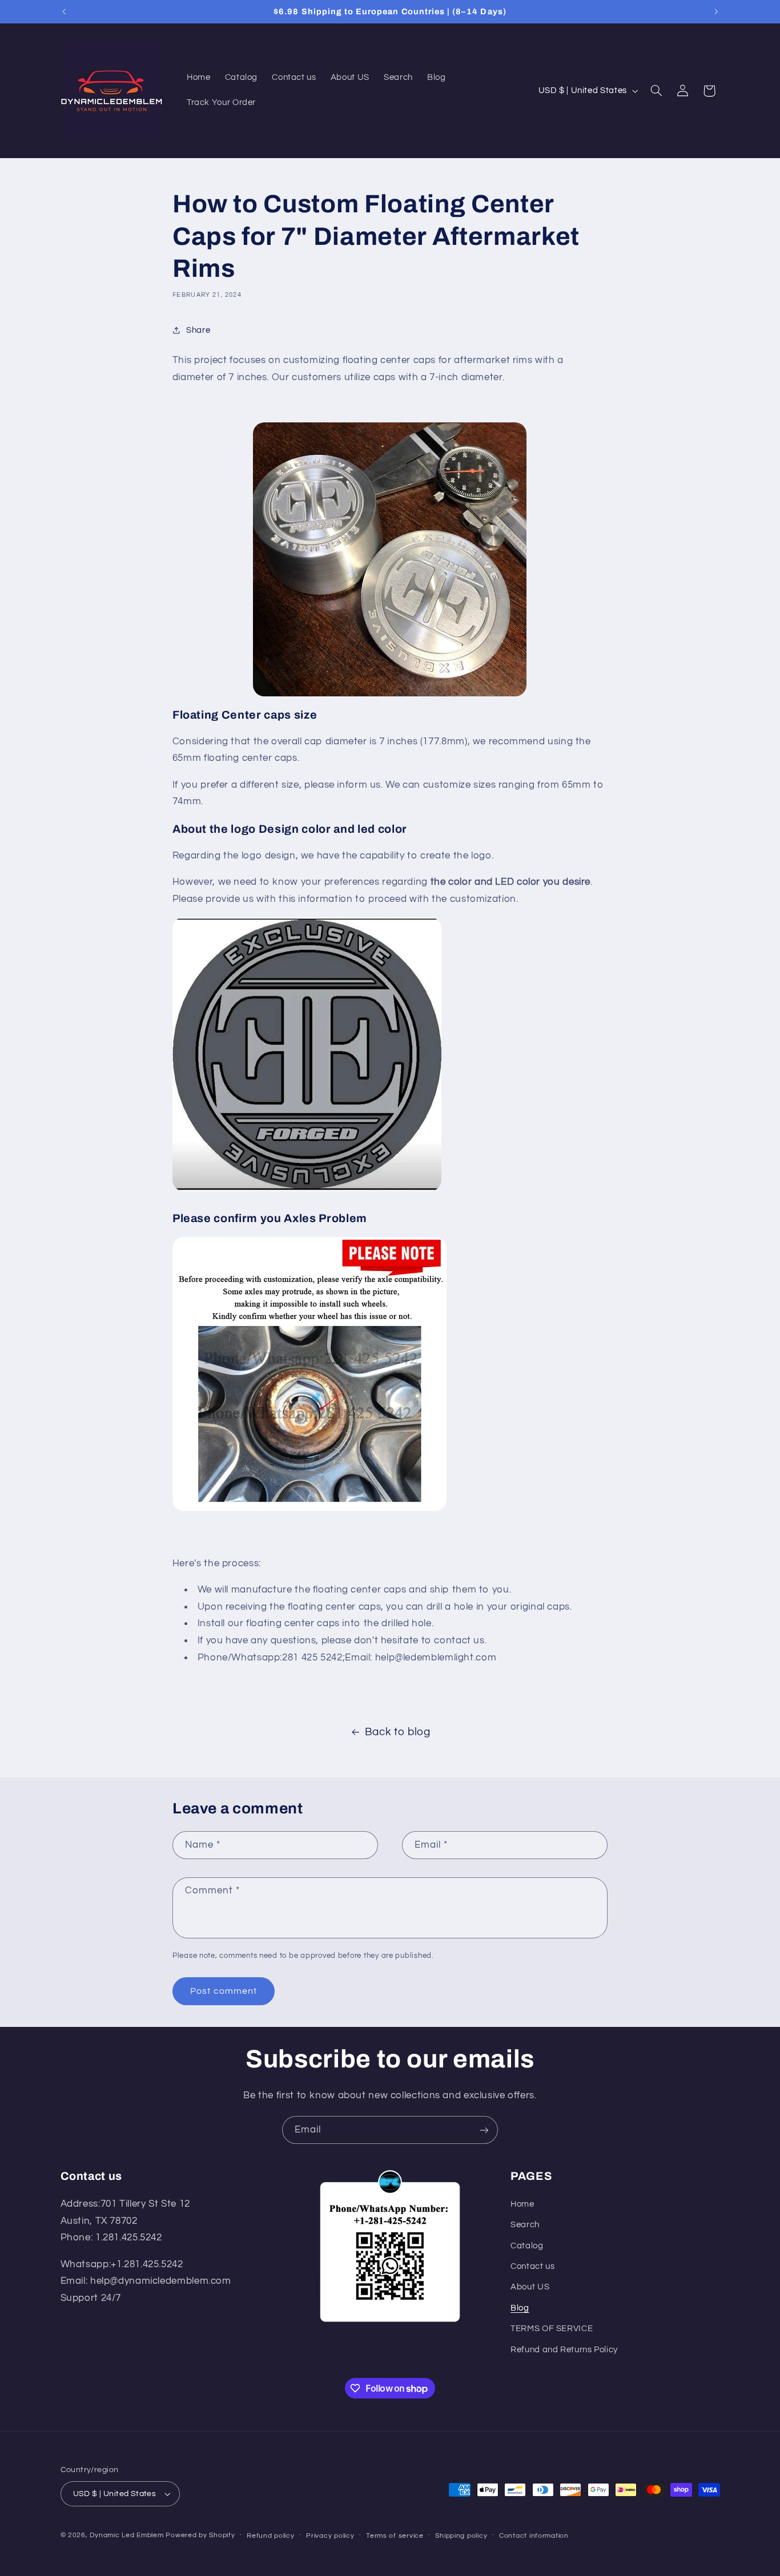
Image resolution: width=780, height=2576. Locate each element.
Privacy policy (330, 2536)
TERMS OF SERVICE (552, 2329)
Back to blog (398, 1732)
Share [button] (198, 330)
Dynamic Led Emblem (128, 2535)
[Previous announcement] (64, 11)
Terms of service (395, 2536)
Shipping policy (461, 2536)
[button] (656, 91)
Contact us (532, 2266)
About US (530, 2287)
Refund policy (271, 2536)
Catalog (527, 2246)
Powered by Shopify (200, 2535)
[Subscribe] (484, 2130)
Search (525, 2225)
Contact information (534, 2536)
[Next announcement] (716, 11)
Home (522, 2204)
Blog (520, 2308)
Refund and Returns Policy (564, 2350)
